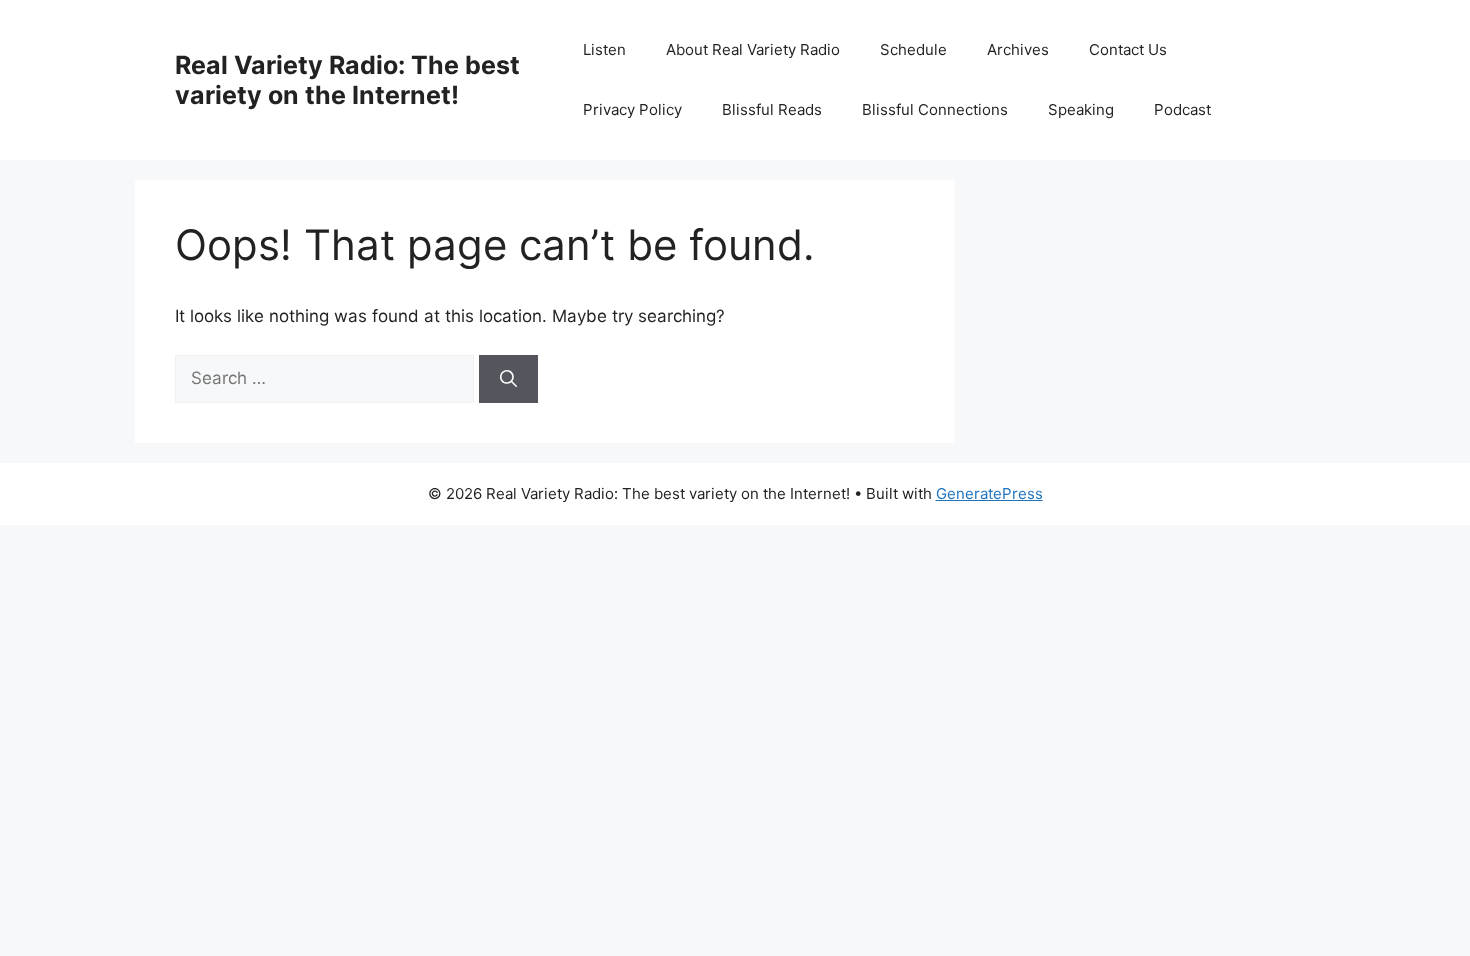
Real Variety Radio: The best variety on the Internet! (347, 80)
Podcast (1182, 109)
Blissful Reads (772, 109)
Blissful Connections (935, 109)
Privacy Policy (632, 109)
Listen (604, 49)
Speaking (1081, 109)
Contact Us (1128, 49)
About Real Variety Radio (753, 49)
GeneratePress (989, 493)
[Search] (508, 379)
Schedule (913, 49)
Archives (1018, 49)
